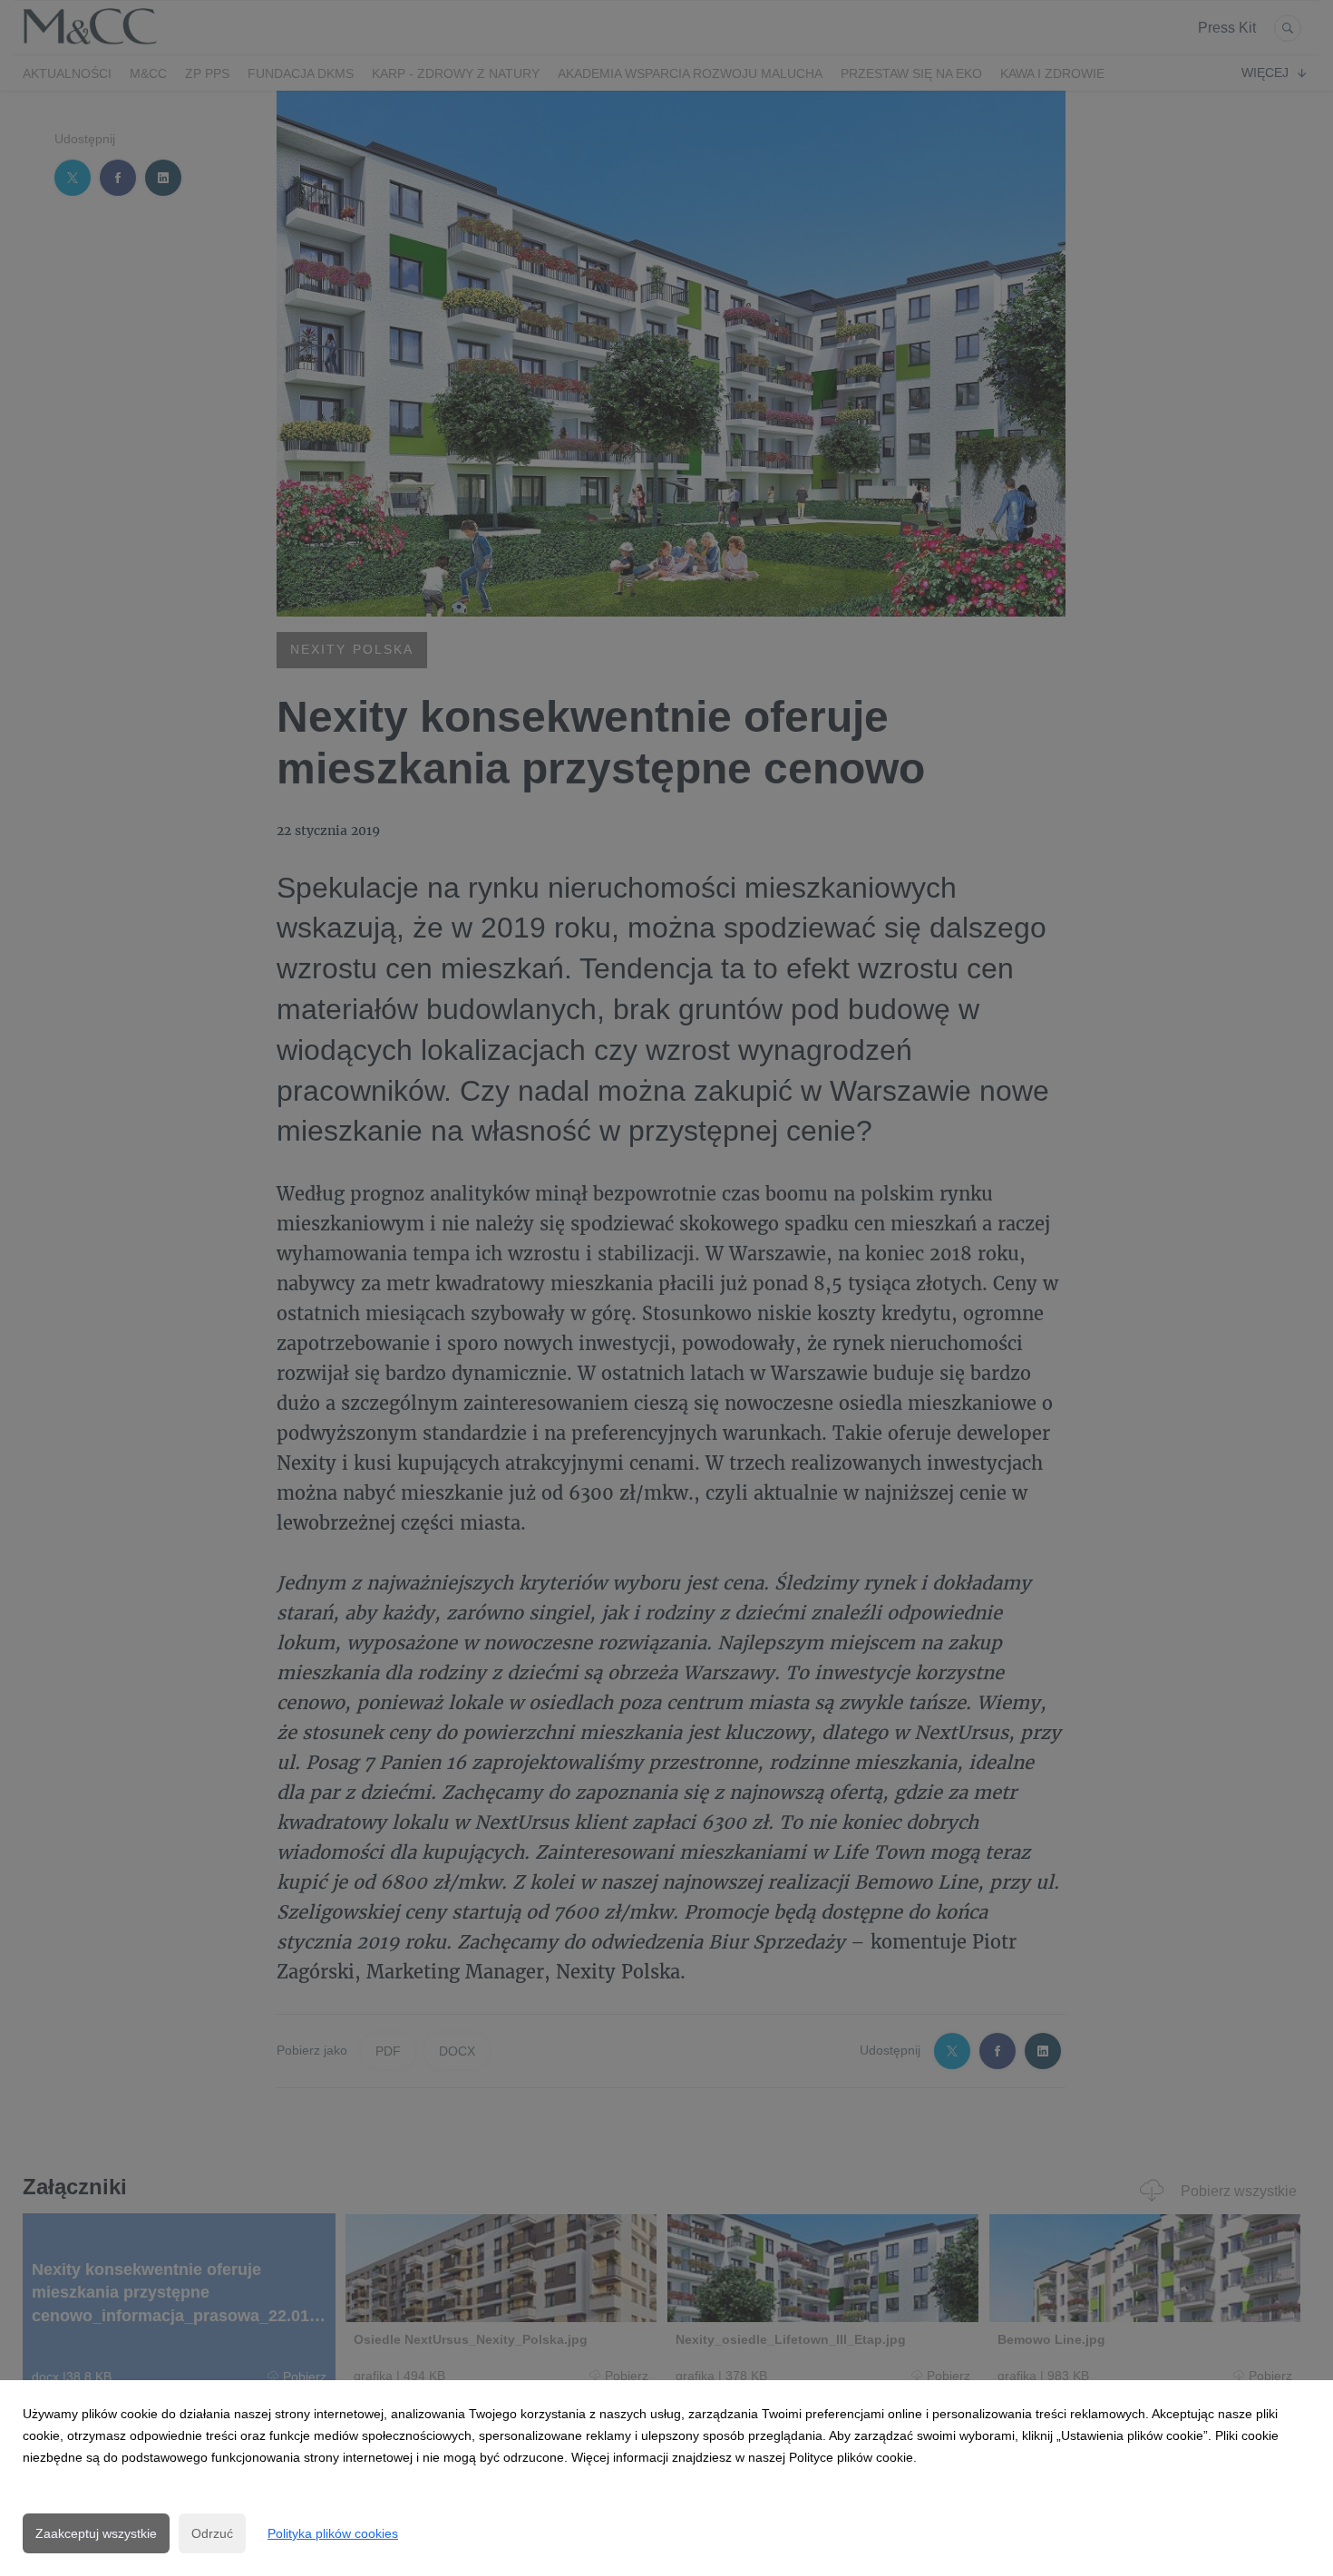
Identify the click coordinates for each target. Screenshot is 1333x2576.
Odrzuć (212, 2533)
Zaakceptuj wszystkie (96, 2533)
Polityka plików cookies (333, 2533)
